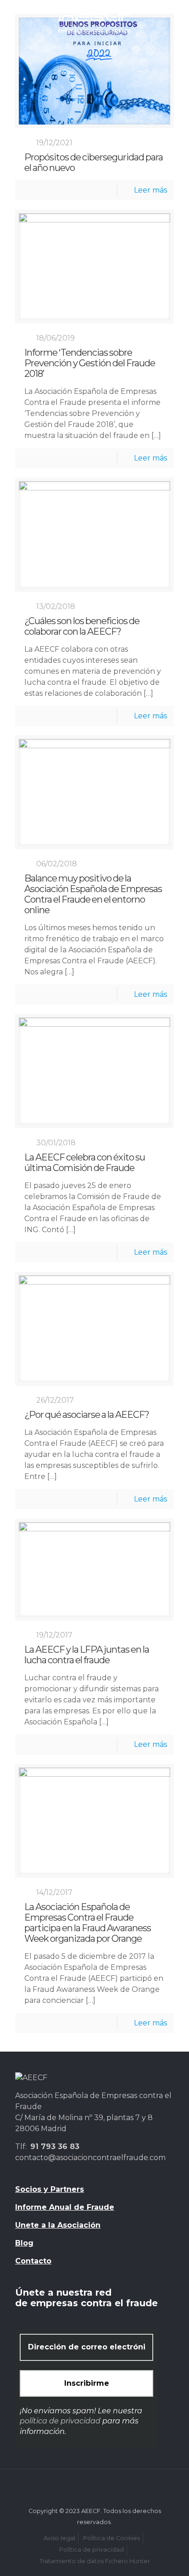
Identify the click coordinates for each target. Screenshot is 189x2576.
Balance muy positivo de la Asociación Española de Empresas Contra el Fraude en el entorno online (93, 894)
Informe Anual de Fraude (65, 2207)
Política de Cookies (111, 2538)
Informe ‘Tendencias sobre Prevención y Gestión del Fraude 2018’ (90, 363)
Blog (24, 2243)
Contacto (33, 2261)
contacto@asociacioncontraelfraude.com (90, 2158)
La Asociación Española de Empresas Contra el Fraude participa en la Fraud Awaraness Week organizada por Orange (88, 1923)
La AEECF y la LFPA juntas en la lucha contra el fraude (87, 1655)
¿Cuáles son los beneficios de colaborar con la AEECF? (82, 626)
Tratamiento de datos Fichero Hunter (95, 2561)
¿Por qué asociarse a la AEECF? (87, 1415)
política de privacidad (60, 2421)
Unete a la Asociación (58, 2225)
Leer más (150, 190)
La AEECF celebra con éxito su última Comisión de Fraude (85, 1163)
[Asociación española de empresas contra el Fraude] (94, 18)
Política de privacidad (92, 2550)
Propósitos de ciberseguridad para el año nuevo (94, 163)
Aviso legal (59, 2538)
